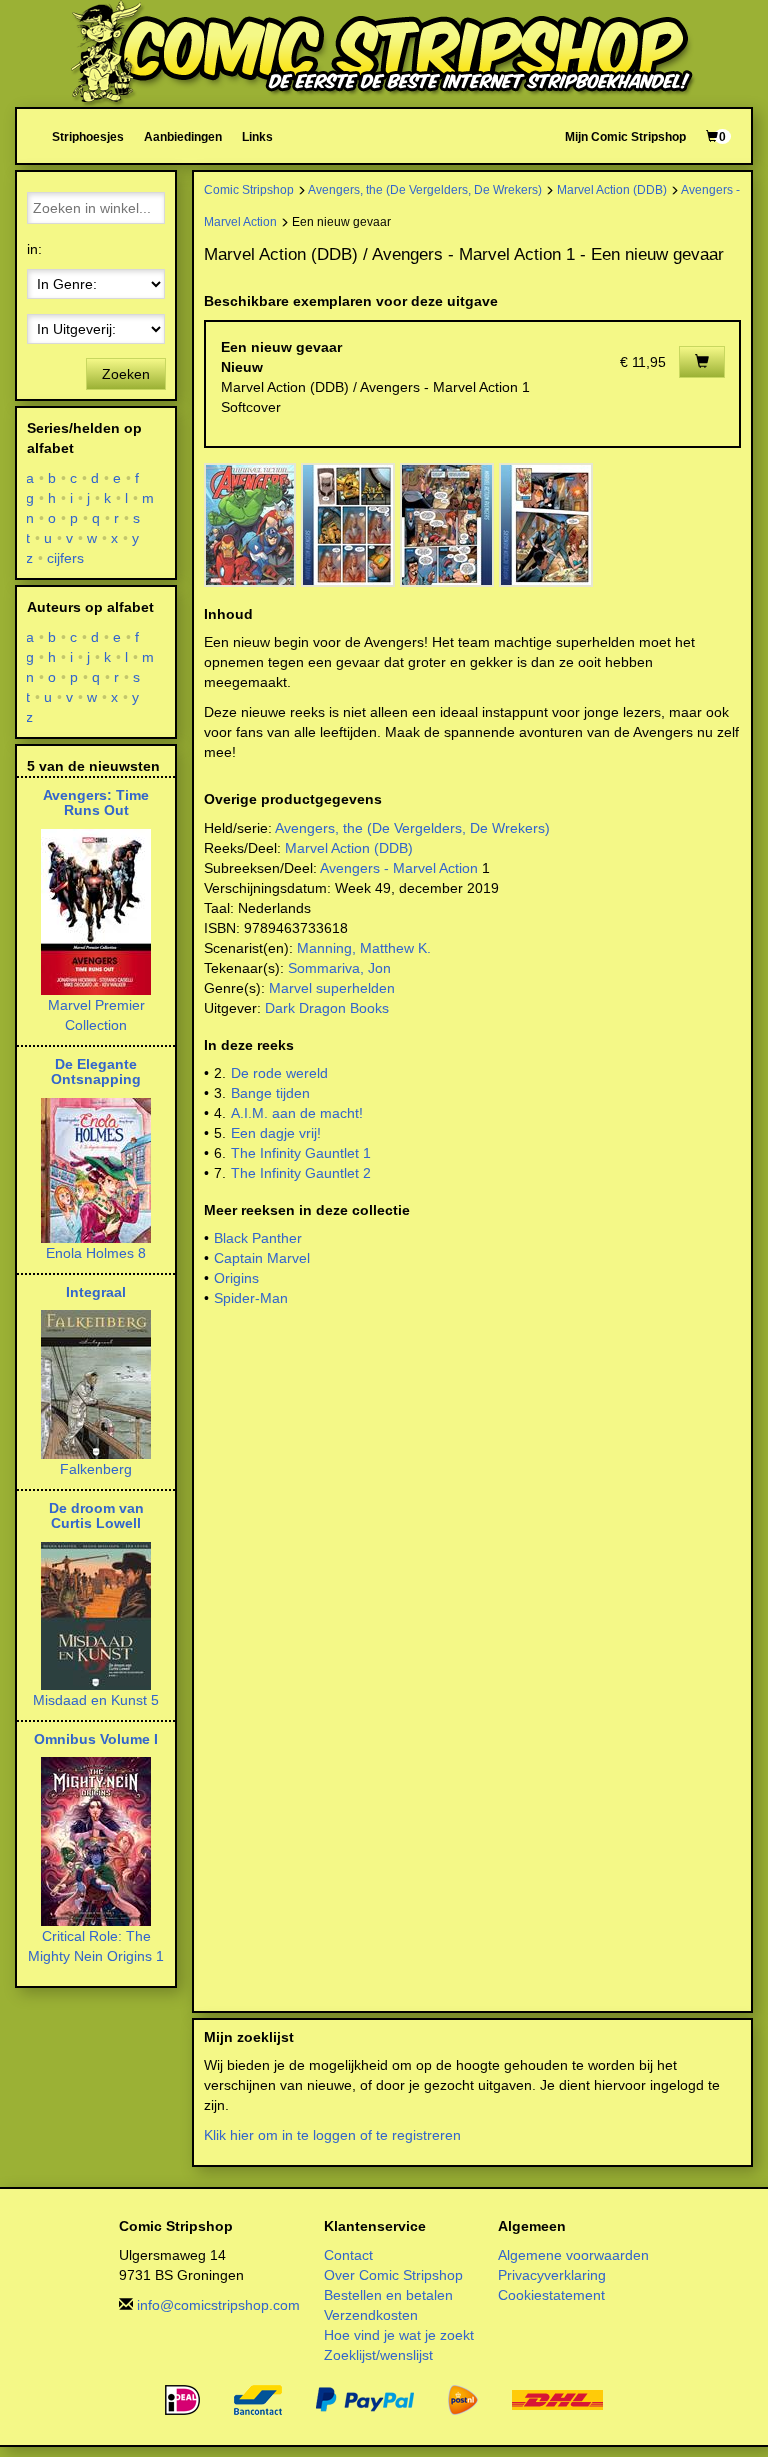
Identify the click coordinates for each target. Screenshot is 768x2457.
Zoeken (126, 374)
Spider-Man (251, 1298)
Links (257, 136)
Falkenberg (96, 1469)
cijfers (66, 558)
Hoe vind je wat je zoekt (399, 2335)
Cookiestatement (551, 2295)
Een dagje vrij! (276, 1133)
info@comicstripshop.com (218, 2305)
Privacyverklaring (552, 2275)
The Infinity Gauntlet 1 (301, 1153)
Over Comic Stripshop (393, 2275)
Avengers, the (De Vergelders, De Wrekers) (425, 189)
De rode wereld (279, 1073)
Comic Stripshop (249, 189)
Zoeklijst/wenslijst (378, 2355)
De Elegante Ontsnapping (96, 1071)
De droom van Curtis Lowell (96, 1515)
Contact (348, 2255)
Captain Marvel (262, 1258)
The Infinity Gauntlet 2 (301, 1173)
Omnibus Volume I (96, 1739)
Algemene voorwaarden (573, 2255)
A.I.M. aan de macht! (297, 1113)
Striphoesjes (88, 136)
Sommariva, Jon (339, 968)
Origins (236, 1278)
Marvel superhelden (332, 988)
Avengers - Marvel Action (399, 868)
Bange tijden (270, 1093)
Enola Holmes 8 (96, 1253)
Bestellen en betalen (388, 2295)
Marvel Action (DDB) (612, 189)
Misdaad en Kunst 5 (96, 1700)
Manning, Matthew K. (364, 948)
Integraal (96, 1292)
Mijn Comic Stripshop (625, 136)
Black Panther (258, 1238)
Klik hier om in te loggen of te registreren (332, 2135)
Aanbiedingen (183, 136)
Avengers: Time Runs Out (96, 802)
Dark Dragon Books (327, 1008)
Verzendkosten (371, 2315)
